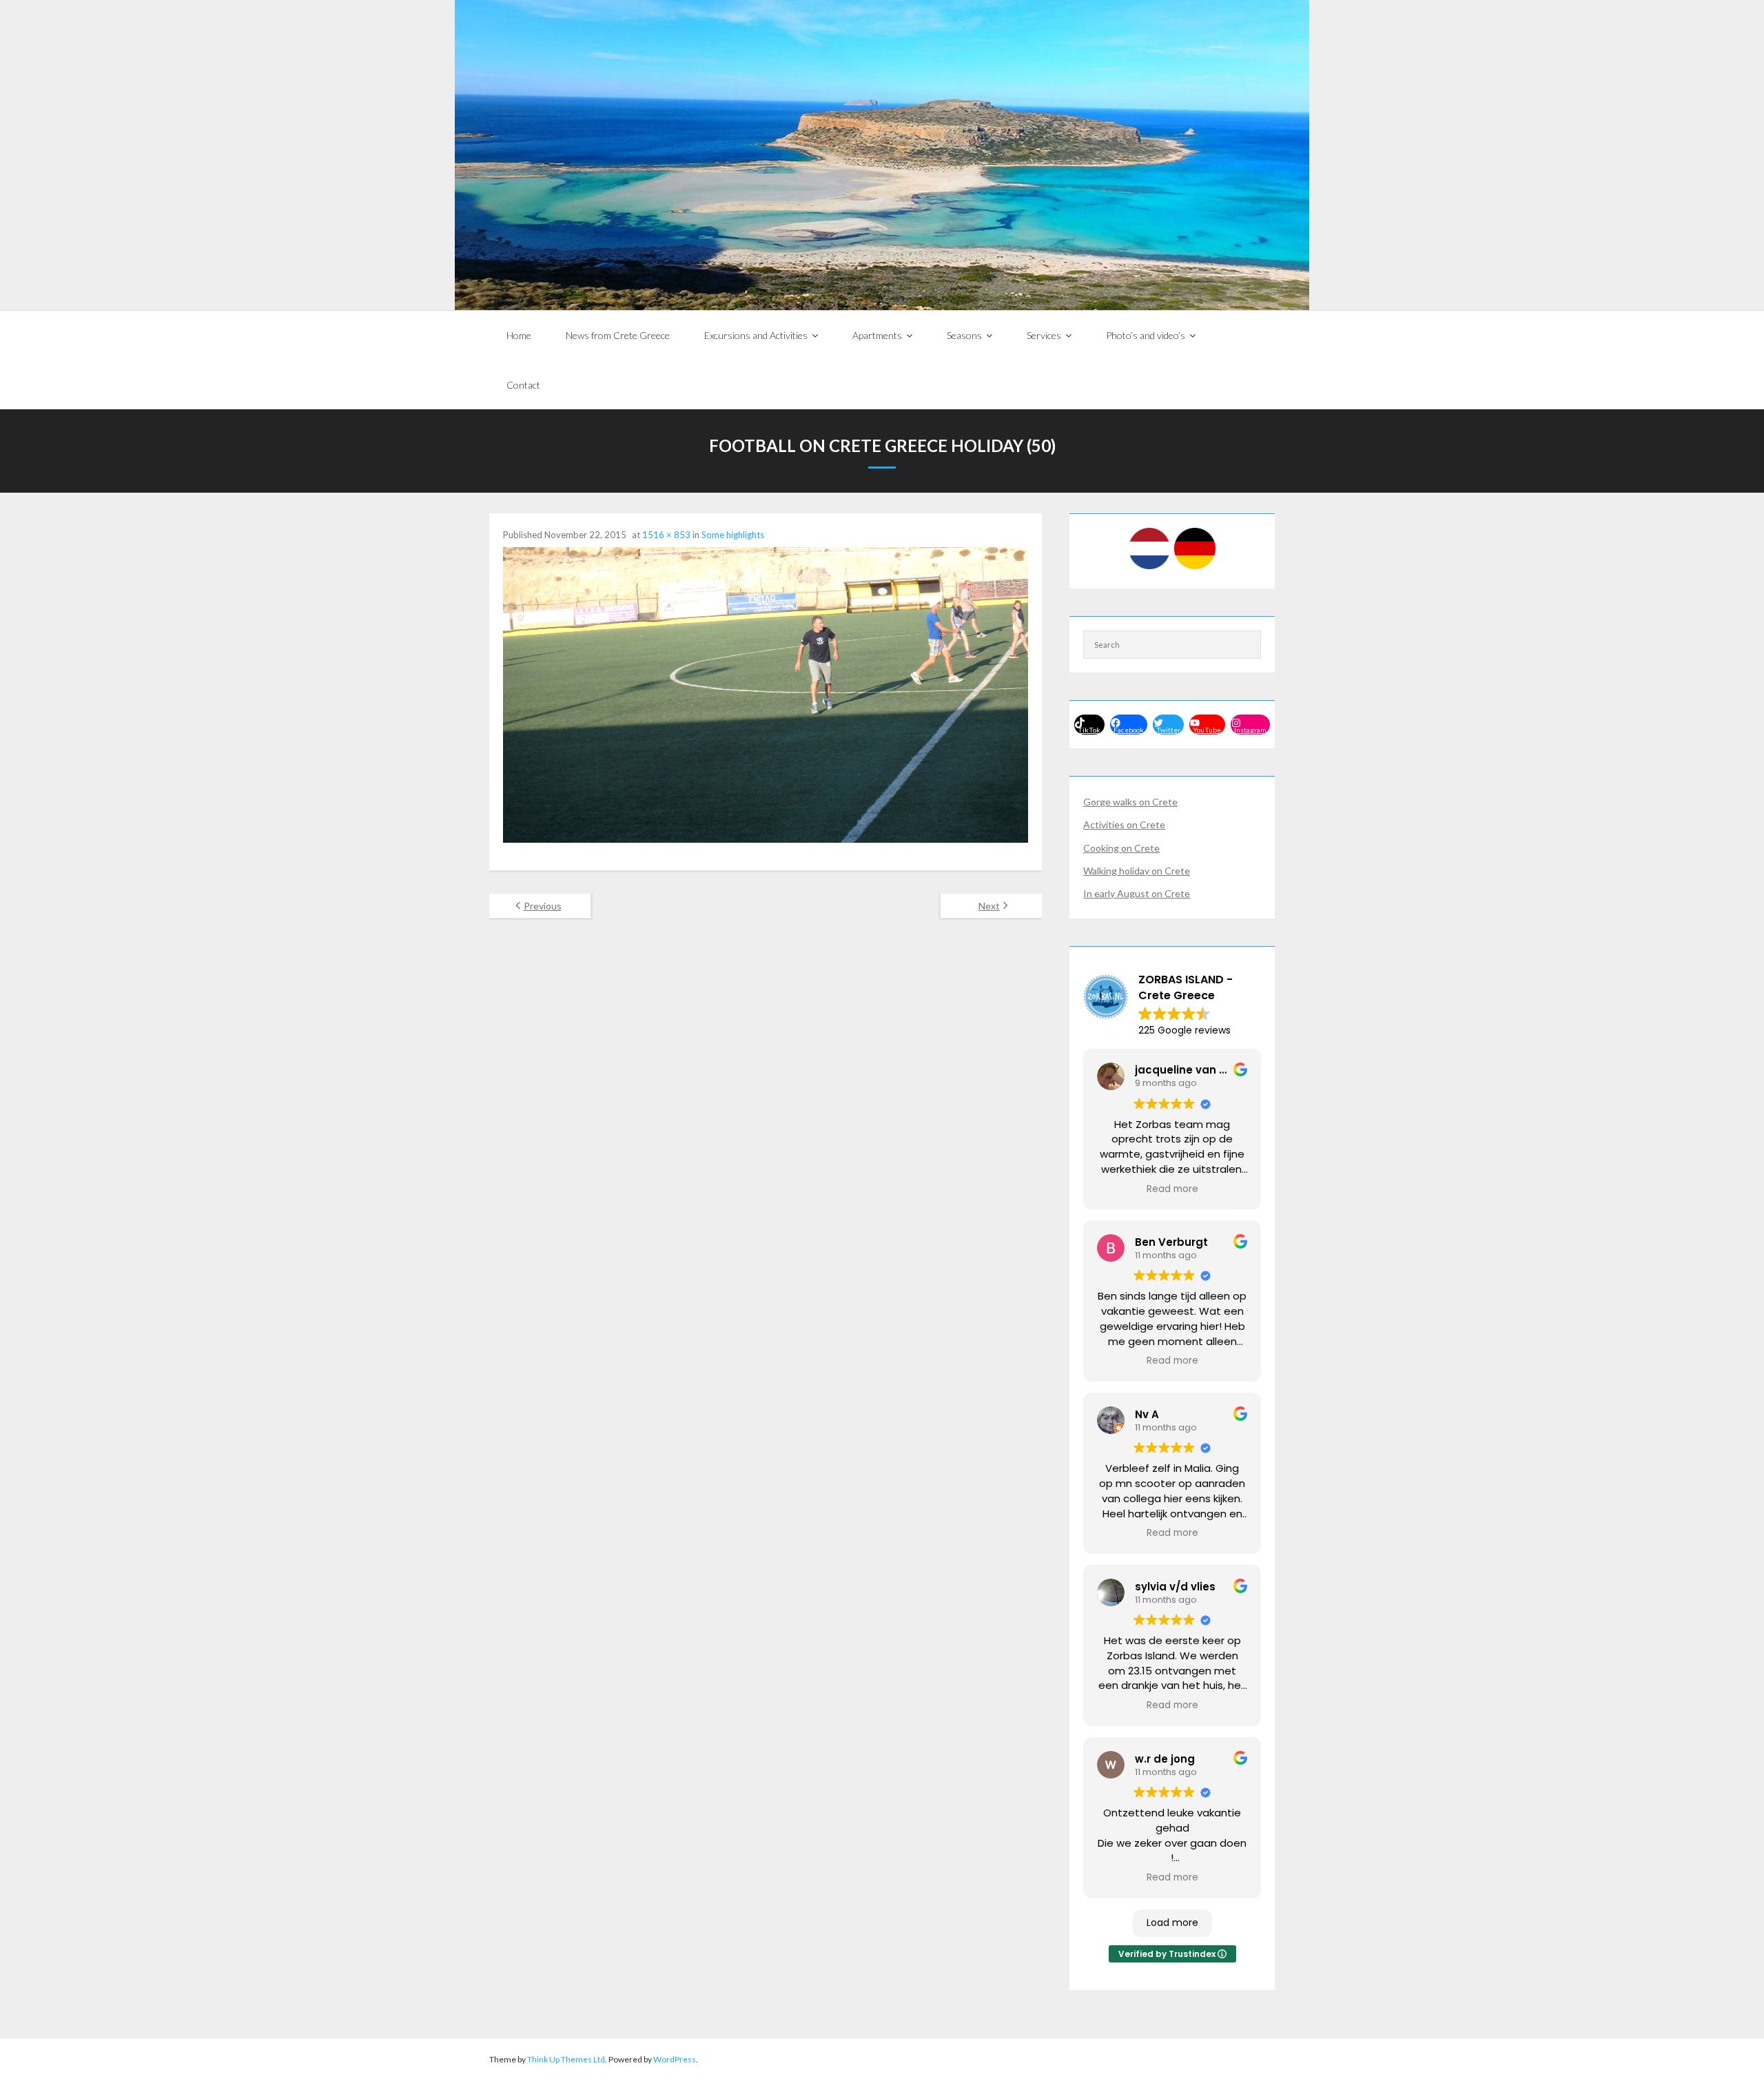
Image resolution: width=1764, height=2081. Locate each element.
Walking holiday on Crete (1137, 871)
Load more (1172, 1923)
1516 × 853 (666, 535)
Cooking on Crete (1121, 848)
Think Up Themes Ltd (566, 2059)
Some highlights (733, 535)
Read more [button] (1172, 1189)
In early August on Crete (1137, 893)
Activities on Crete (1124, 824)
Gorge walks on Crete (1130, 802)
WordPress (675, 2059)
